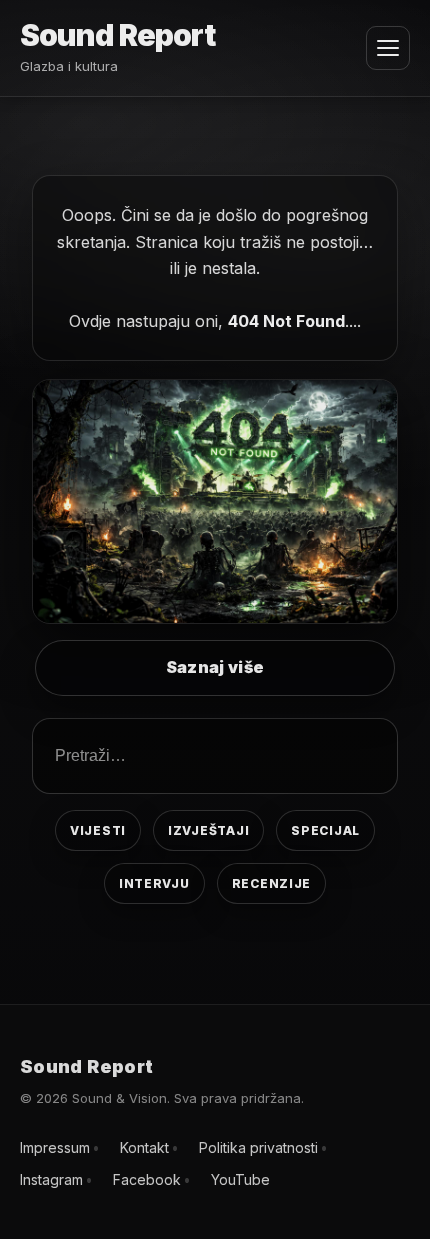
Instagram (51, 1179)
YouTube (240, 1179)
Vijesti (98, 830)
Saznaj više (215, 667)
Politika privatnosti (258, 1147)
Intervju (154, 883)
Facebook (147, 1179)
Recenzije (271, 883)
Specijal (325, 830)
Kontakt (144, 1147)
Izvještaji (208, 830)
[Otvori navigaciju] (388, 48)
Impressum (55, 1147)
